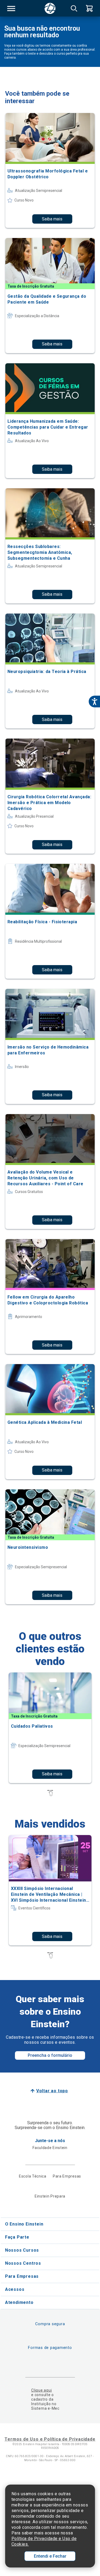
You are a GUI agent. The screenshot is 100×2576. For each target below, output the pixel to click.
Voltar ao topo (52, 2091)
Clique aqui (41, 2390)
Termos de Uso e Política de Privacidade (50, 2439)
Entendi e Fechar (50, 2556)
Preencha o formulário (50, 2055)
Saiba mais (52, 219)
